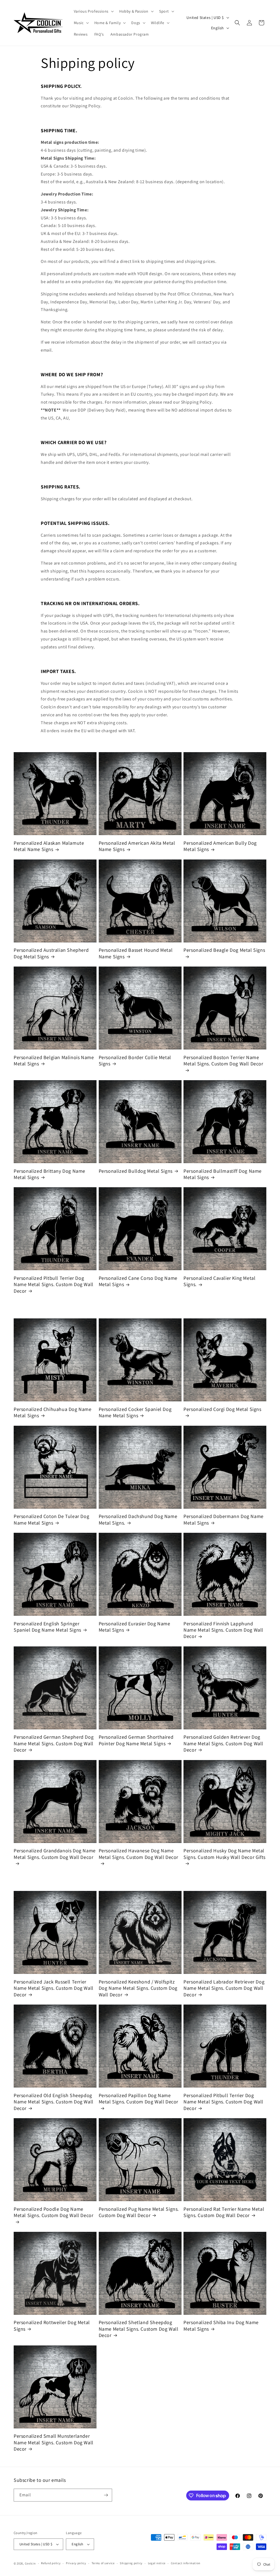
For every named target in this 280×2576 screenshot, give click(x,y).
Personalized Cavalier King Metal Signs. (219, 1281)
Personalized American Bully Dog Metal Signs (220, 846)
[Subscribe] (106, 2495)
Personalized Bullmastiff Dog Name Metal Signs (223, 1174)
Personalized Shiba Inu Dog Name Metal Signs (221, 2325)
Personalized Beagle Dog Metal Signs (224, 950)
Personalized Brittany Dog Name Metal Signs (49, 1174)
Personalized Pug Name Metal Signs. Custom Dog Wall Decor (139, 2212)
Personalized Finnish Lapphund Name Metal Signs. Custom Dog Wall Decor (223, 1630)
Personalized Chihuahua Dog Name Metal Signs (53, 1412)
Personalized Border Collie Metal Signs (135, 1060)
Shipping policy (131, 2563)
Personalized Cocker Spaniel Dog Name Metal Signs (135, 1412)
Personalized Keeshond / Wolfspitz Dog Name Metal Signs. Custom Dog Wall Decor (138, 1988)
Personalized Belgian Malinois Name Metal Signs (54, 1060)
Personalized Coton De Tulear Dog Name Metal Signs (51, 1519)
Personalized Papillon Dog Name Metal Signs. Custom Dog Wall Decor (138, 2098)
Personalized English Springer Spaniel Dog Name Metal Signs (47, 1627)
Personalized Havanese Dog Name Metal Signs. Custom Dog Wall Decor (138, 1854)
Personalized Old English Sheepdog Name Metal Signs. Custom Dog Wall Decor (54, 2102)
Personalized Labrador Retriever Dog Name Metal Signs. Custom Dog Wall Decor (224, 1988)
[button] (93, 11)
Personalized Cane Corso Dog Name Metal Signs (138, 1281)
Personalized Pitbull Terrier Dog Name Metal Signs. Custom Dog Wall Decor (54, 1284)
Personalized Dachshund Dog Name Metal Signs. (138, 1519)
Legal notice (157, 2563)
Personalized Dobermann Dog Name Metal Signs (224, 1519)
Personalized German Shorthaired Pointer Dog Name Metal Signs (136, 1740)
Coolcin (30, 2563)
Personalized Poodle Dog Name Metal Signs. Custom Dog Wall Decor (53, 2212)
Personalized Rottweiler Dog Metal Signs (52, 2325)
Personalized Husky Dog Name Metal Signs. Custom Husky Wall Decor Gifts (224, 1854)
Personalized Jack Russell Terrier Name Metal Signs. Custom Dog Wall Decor (54, 1988)
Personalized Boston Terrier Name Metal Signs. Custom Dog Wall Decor (223, 1060)
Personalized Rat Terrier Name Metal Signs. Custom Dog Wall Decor (224, 2212)
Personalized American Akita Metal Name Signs (137, 846)
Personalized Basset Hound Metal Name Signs (136, 953)
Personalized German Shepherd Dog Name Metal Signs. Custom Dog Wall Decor (54, 1743)
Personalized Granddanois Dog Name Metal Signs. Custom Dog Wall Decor (55, 1854)
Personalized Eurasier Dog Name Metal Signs (135, 1627)
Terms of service (103, 2563)
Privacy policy (76, 2563)
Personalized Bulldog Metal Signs (136, 1171)
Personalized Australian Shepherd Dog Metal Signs (51, 953)
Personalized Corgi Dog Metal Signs (222, 1409)
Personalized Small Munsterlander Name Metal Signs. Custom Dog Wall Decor (54, 2442)
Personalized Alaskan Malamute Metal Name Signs (49, 846)
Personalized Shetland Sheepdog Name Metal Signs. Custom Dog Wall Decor (139, 2329)
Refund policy (51, 2563)
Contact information (186, 2563)
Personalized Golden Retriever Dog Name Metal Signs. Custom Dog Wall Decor (223, 1743)
